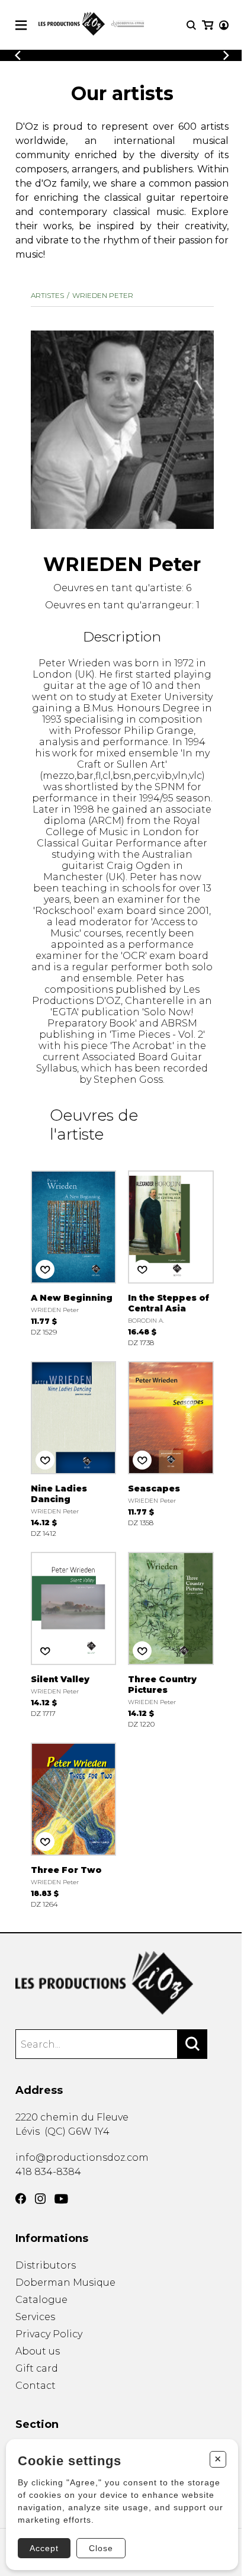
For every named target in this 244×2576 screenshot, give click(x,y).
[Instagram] (40, 2199)
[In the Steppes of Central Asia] (171, 1257)
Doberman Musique (65, 2283)
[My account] (224, 25)
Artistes (47, 295)
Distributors (46, 2265)
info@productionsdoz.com (82, 2158)
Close (101, 2548)
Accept (44, 2548)
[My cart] (208, 25)
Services (35, 2317)
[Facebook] (21, 2199)
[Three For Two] (74, 1824)
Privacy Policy (49, 2334)
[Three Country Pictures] (171, 1639)
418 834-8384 (48, 2172)
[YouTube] (61, 2199)
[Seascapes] (171, 1448)
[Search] (192, 2044)
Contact (36, 2386)
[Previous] (18, 55)
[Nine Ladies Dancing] (74, 1448)
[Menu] (21, 25)
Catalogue (41, 2300)
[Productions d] (122, 1983)
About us (38, 2351)
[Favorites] (45, 1269)
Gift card (37, 2368)
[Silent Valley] (74, 1639)
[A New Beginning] (74, 1257)
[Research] (191, 25)
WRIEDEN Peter (103, 295)
